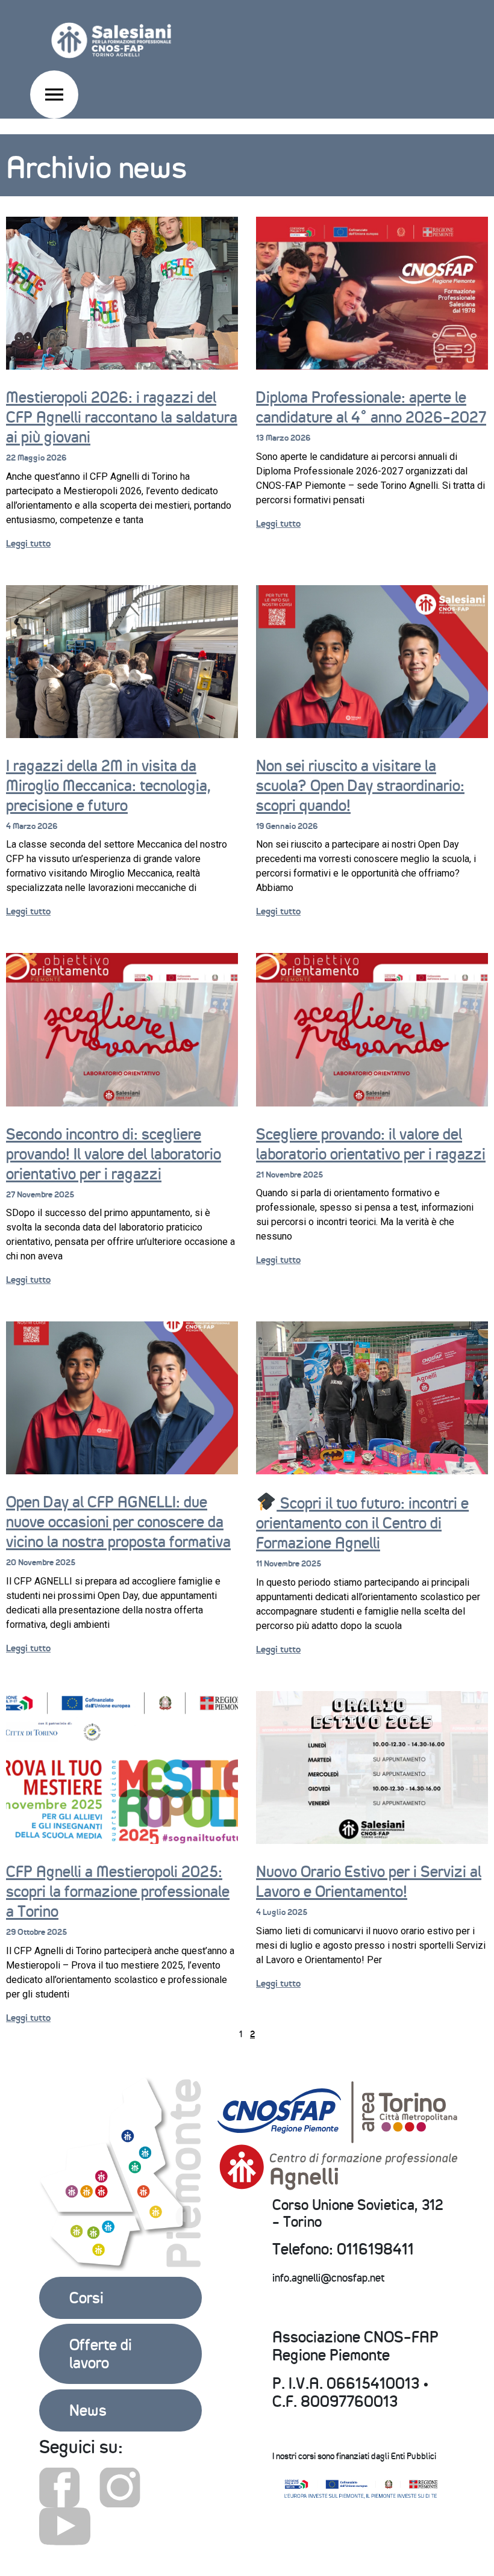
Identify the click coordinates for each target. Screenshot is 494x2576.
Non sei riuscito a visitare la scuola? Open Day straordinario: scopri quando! (360, 786)
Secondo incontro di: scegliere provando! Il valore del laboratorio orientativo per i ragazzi (114, 1154)
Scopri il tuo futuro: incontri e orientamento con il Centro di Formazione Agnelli (362, 1523)
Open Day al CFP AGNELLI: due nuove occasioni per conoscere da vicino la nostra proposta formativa (118, 1522)
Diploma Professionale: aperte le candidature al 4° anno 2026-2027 (371, 407)
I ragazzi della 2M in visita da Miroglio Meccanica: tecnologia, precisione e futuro (108, 786)
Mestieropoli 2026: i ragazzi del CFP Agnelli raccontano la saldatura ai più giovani (122, 417)
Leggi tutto (28, 543)
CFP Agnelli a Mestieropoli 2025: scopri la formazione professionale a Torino (118, 1892)
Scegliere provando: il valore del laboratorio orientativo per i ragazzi (371, 1144)
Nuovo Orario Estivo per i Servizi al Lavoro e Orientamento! (369, 1882)
